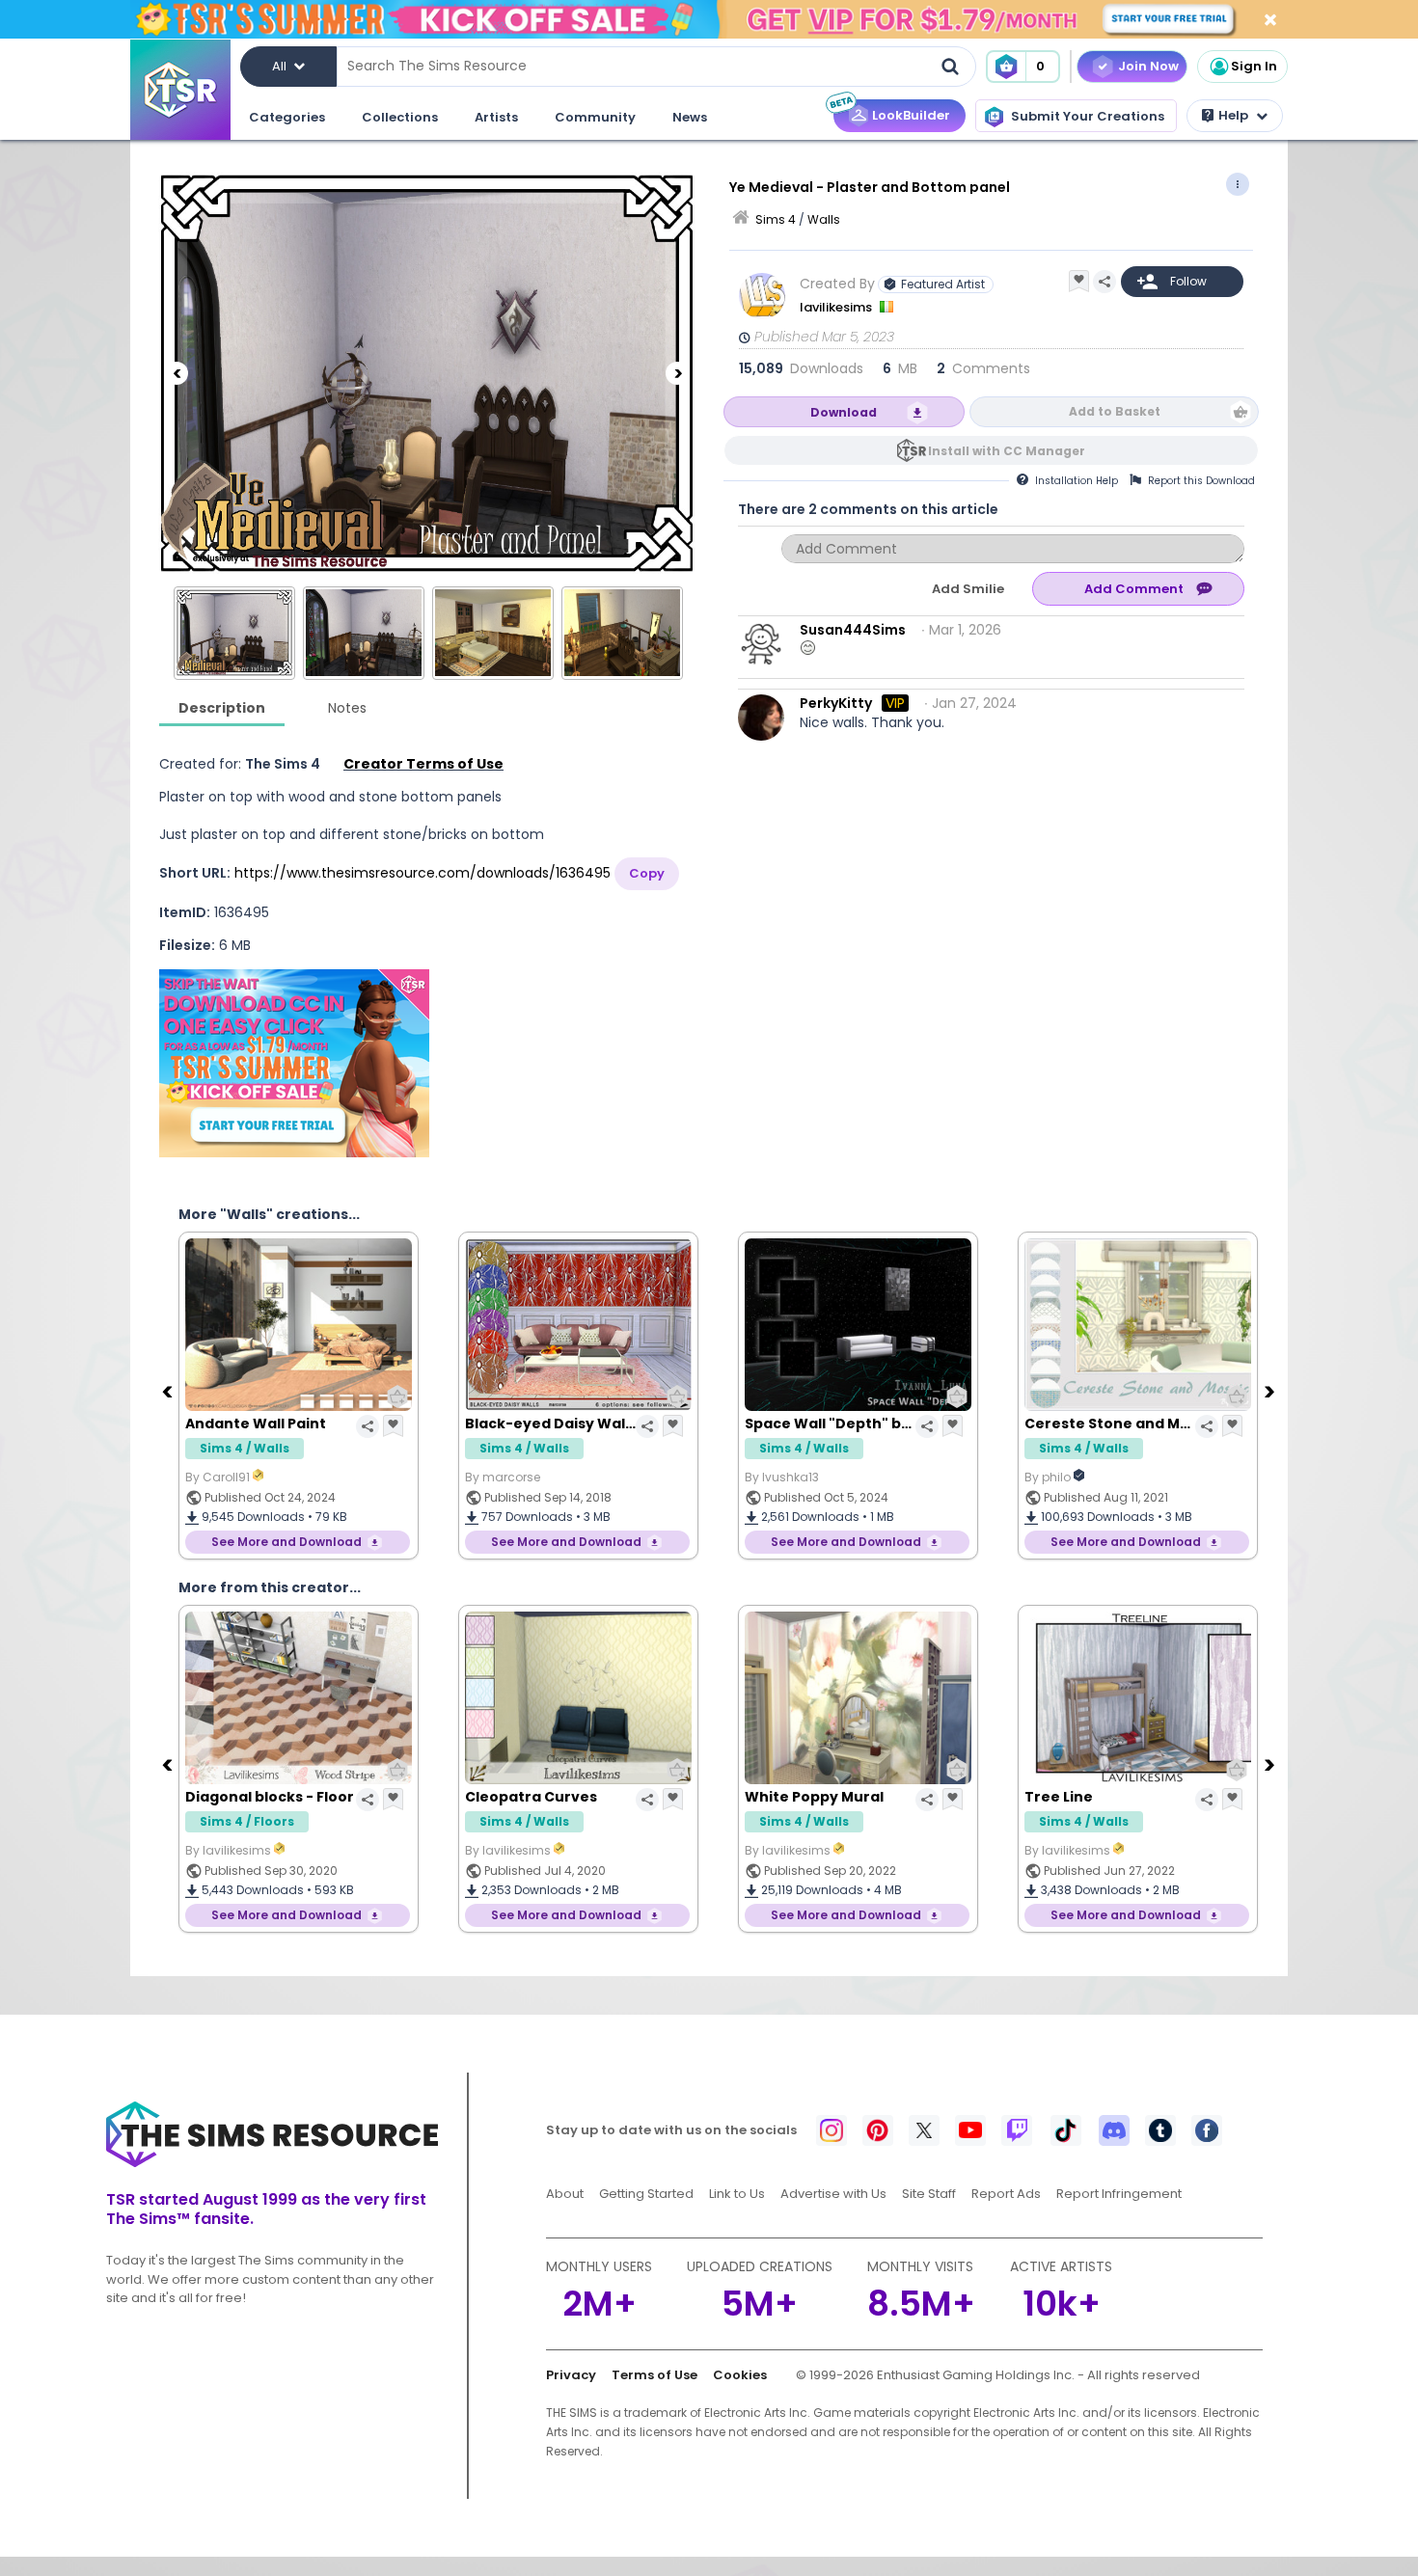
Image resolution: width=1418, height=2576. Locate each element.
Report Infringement (1119, 2194)
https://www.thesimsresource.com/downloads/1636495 (423, 873)
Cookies (740, 2375)
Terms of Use (654, 2375)
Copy (647, 873)
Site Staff (929, 2194)
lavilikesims (837, 307)
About (565, 2194)
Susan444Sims (853, 630)
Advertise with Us (833, 2194)
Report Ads (1006, 2194)
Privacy (571, 2375)
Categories (287, 117)
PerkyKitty (836, 703)
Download (844, 412)
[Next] (677, 373)
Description (222, 708)
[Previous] (177, 373)
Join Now (1148, 66)
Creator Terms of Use (423, 764)
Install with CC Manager (1007, 451)
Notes (347, 708)
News (690, 117)
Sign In (1254, 66)
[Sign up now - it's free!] (294, 1063)
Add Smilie (968, 589)
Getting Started (646, 2194)
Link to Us (737, 2194)
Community (595, 117)
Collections (400, 117)
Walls (824, 219)
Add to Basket (1115, 411)
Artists (496, 117)
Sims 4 (776, 219)
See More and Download (286, 1542)
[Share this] (1104, 282)
